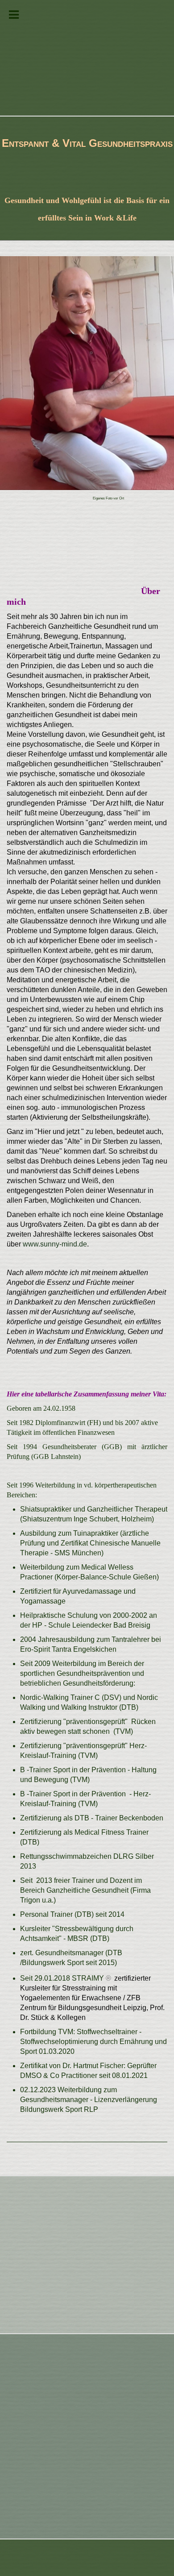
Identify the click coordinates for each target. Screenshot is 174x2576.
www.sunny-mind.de (55, 1244)
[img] (87, 58)
